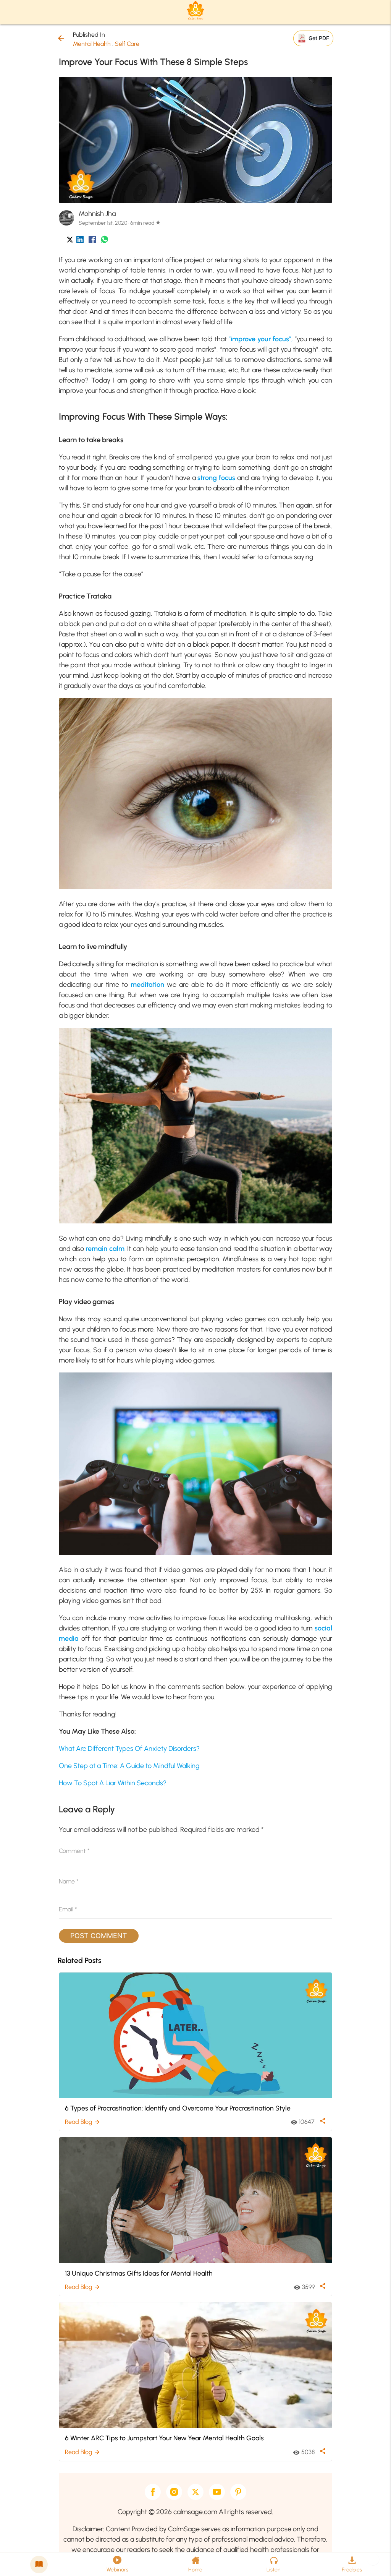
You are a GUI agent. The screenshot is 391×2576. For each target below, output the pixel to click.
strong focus (216, 478)
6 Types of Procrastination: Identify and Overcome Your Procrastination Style (178, 2108)
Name (69, 1881)
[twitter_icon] (70, 241)
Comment (74, 1851)
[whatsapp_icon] (104, 241)
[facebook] (153, 2492)
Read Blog (83, 2122)
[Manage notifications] (373, 2559)
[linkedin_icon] (80, 241)
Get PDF (319, 38)
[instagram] (174, 2492)
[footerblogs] (39, 2565)
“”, (261, 339)
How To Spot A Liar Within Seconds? (113, 1783)
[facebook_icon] (92, 241)
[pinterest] (238, 2492)
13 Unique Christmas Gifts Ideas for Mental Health (139, 2273)
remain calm (105, 1249)
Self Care (127, 44)
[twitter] (195, 2492)
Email (68, 1909)
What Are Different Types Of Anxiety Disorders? (129, 1749)
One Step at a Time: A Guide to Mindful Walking (129, 1766)
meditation (147, 985)
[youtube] (217, 2492)
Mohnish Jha (97, 214)
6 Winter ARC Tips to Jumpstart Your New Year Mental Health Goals (164, 2438)
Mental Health (92, 44)
